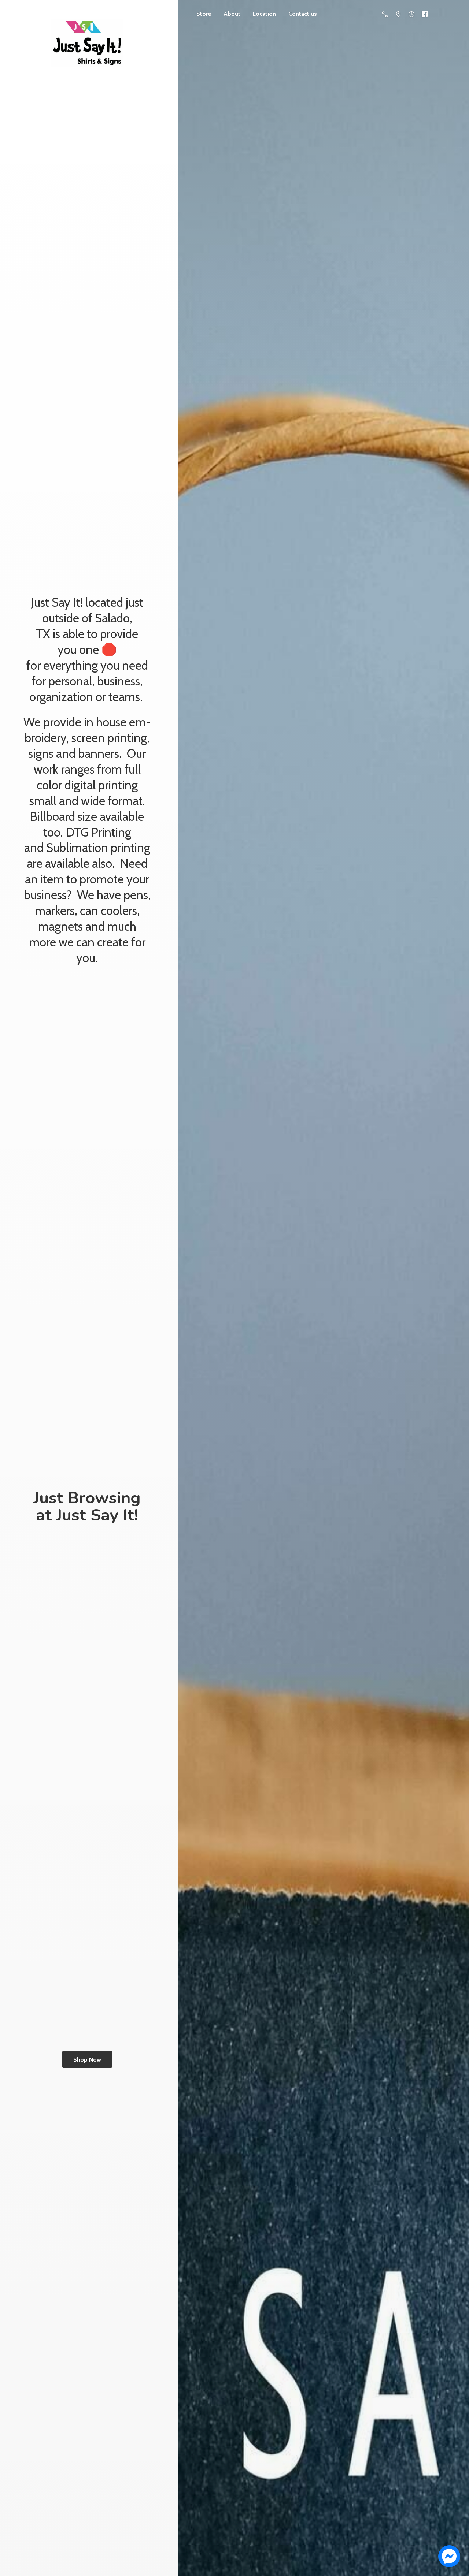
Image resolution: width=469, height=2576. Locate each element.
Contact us (303, 14)
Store (204, 14)
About (232, 14)
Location (264, 14)
